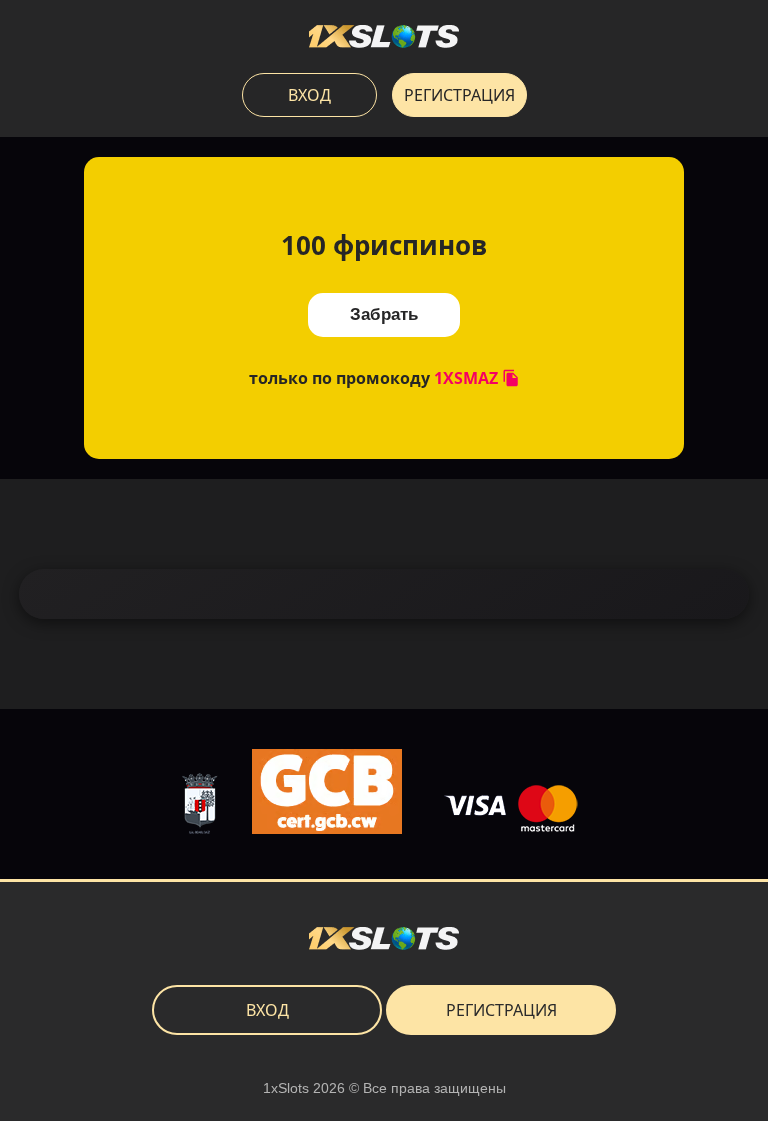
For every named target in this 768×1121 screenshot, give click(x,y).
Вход (309, 95)
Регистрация (459, 95)
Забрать (384, 314)
